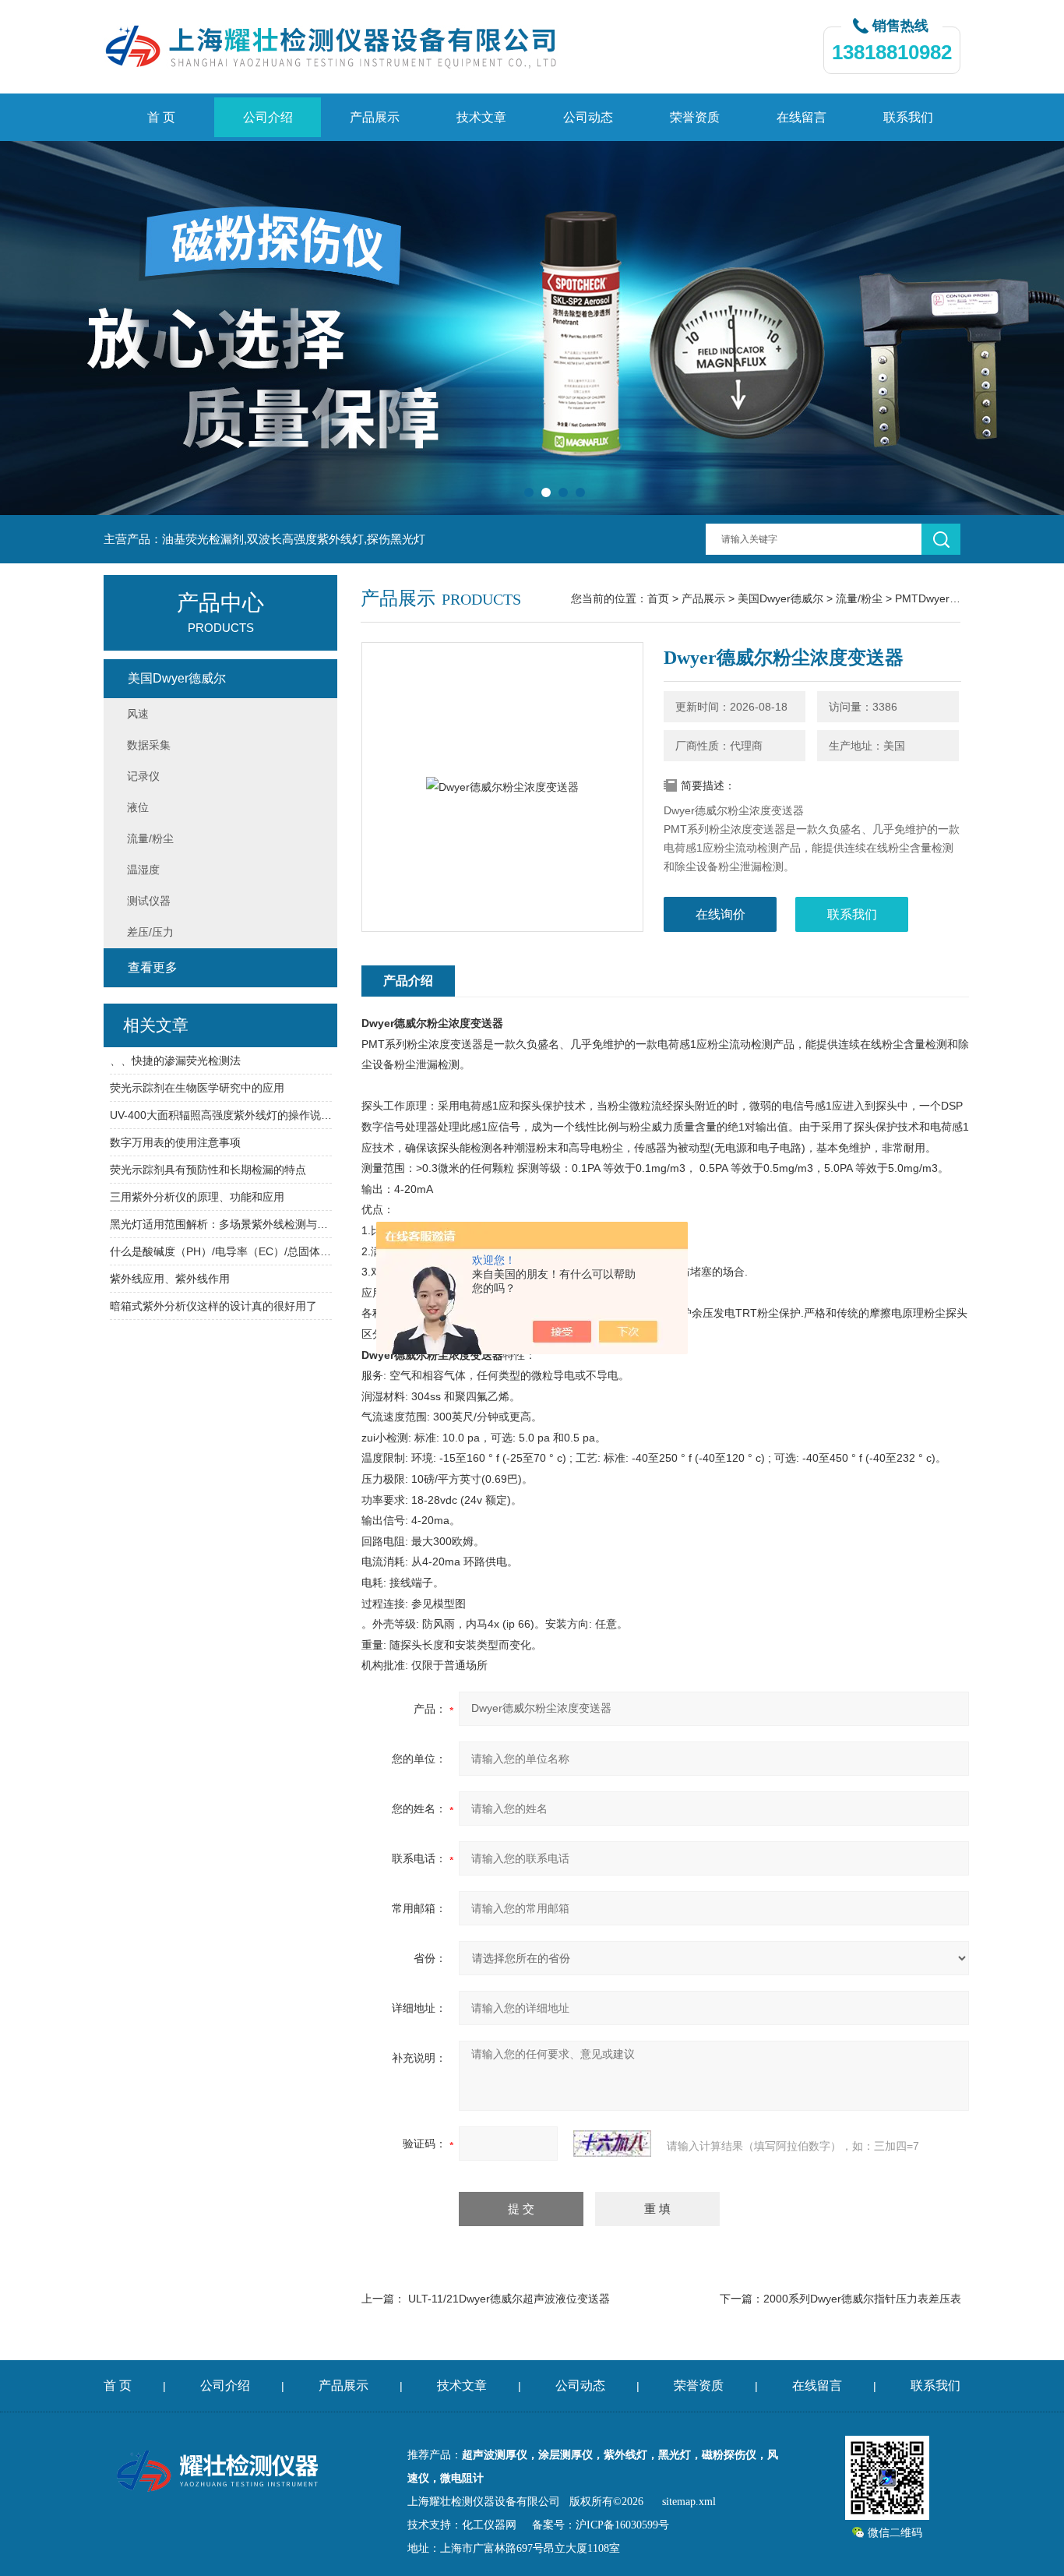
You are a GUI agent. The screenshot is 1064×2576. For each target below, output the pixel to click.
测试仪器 (149, 901)
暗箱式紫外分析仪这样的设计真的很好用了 (213, 1306)
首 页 (161, 117)
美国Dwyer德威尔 (780, 598)
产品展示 (375, 117)
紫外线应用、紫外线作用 (170, 1279)
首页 (658, 598)
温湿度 (143, 870)
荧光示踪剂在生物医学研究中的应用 (197, 1088)
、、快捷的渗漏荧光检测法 (175, 1060)
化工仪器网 (489, 2525)
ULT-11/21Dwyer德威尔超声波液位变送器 (509, 2299)
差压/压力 (150, 932)
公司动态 (588, 117)
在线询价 (720, 914)
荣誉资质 (695, 117)
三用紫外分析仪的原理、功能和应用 (197, 1197)
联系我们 (908, 117)
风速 (138, 714)
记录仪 (143, 776)
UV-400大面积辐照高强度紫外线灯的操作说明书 (221, 1115)
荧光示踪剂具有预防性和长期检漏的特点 (208, 1170)
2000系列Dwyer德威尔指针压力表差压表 (862, 2299)
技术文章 (481, 117)
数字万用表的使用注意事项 (175, 1142)
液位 (138, 807)
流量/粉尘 (859, 598)
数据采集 (149, 745)
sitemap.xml (689, 2502)
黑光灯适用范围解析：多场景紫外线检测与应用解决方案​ (221, 1224)
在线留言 (802, 117)
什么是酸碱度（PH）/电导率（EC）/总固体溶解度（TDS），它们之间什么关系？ (221, 1251)
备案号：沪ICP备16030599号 (601, 2525)
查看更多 (153, 967)
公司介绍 (268, 117)
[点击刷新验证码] (612, 2144)
